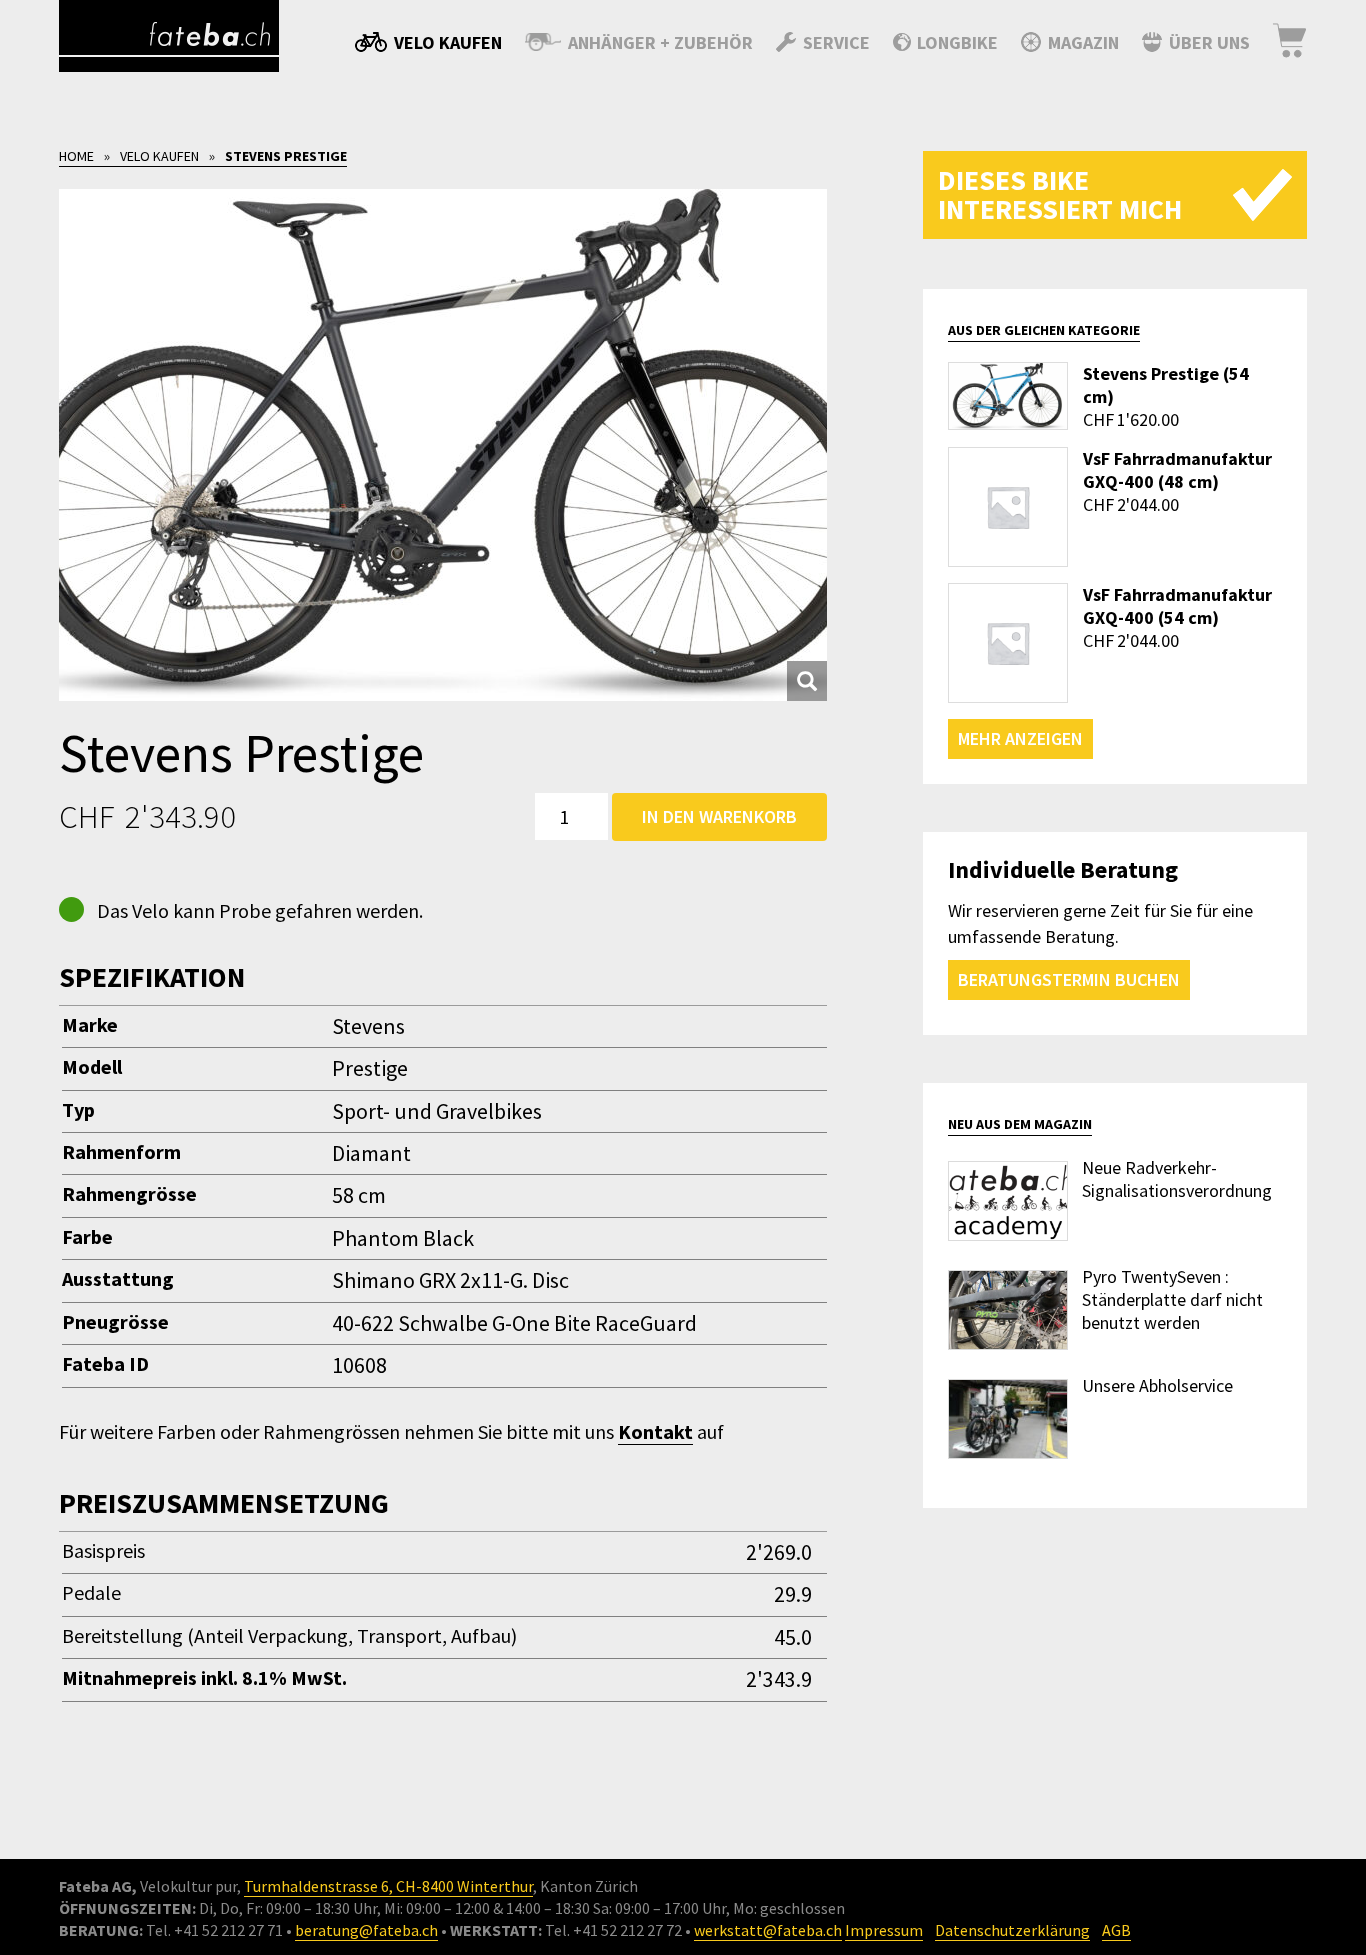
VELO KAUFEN (159, 156)
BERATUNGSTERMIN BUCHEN (1069, 979)
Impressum (884, 1930)
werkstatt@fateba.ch (768, 1930)
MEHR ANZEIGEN (1020, 738)
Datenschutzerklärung (1012, 1930)
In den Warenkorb (719, 816)
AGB (1116, 1930)
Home (76, 156)
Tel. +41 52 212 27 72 (613, 1930)
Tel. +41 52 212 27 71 (214, 1930)
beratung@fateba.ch (366, 1930)
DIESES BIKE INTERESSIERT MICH (1060, 194)
